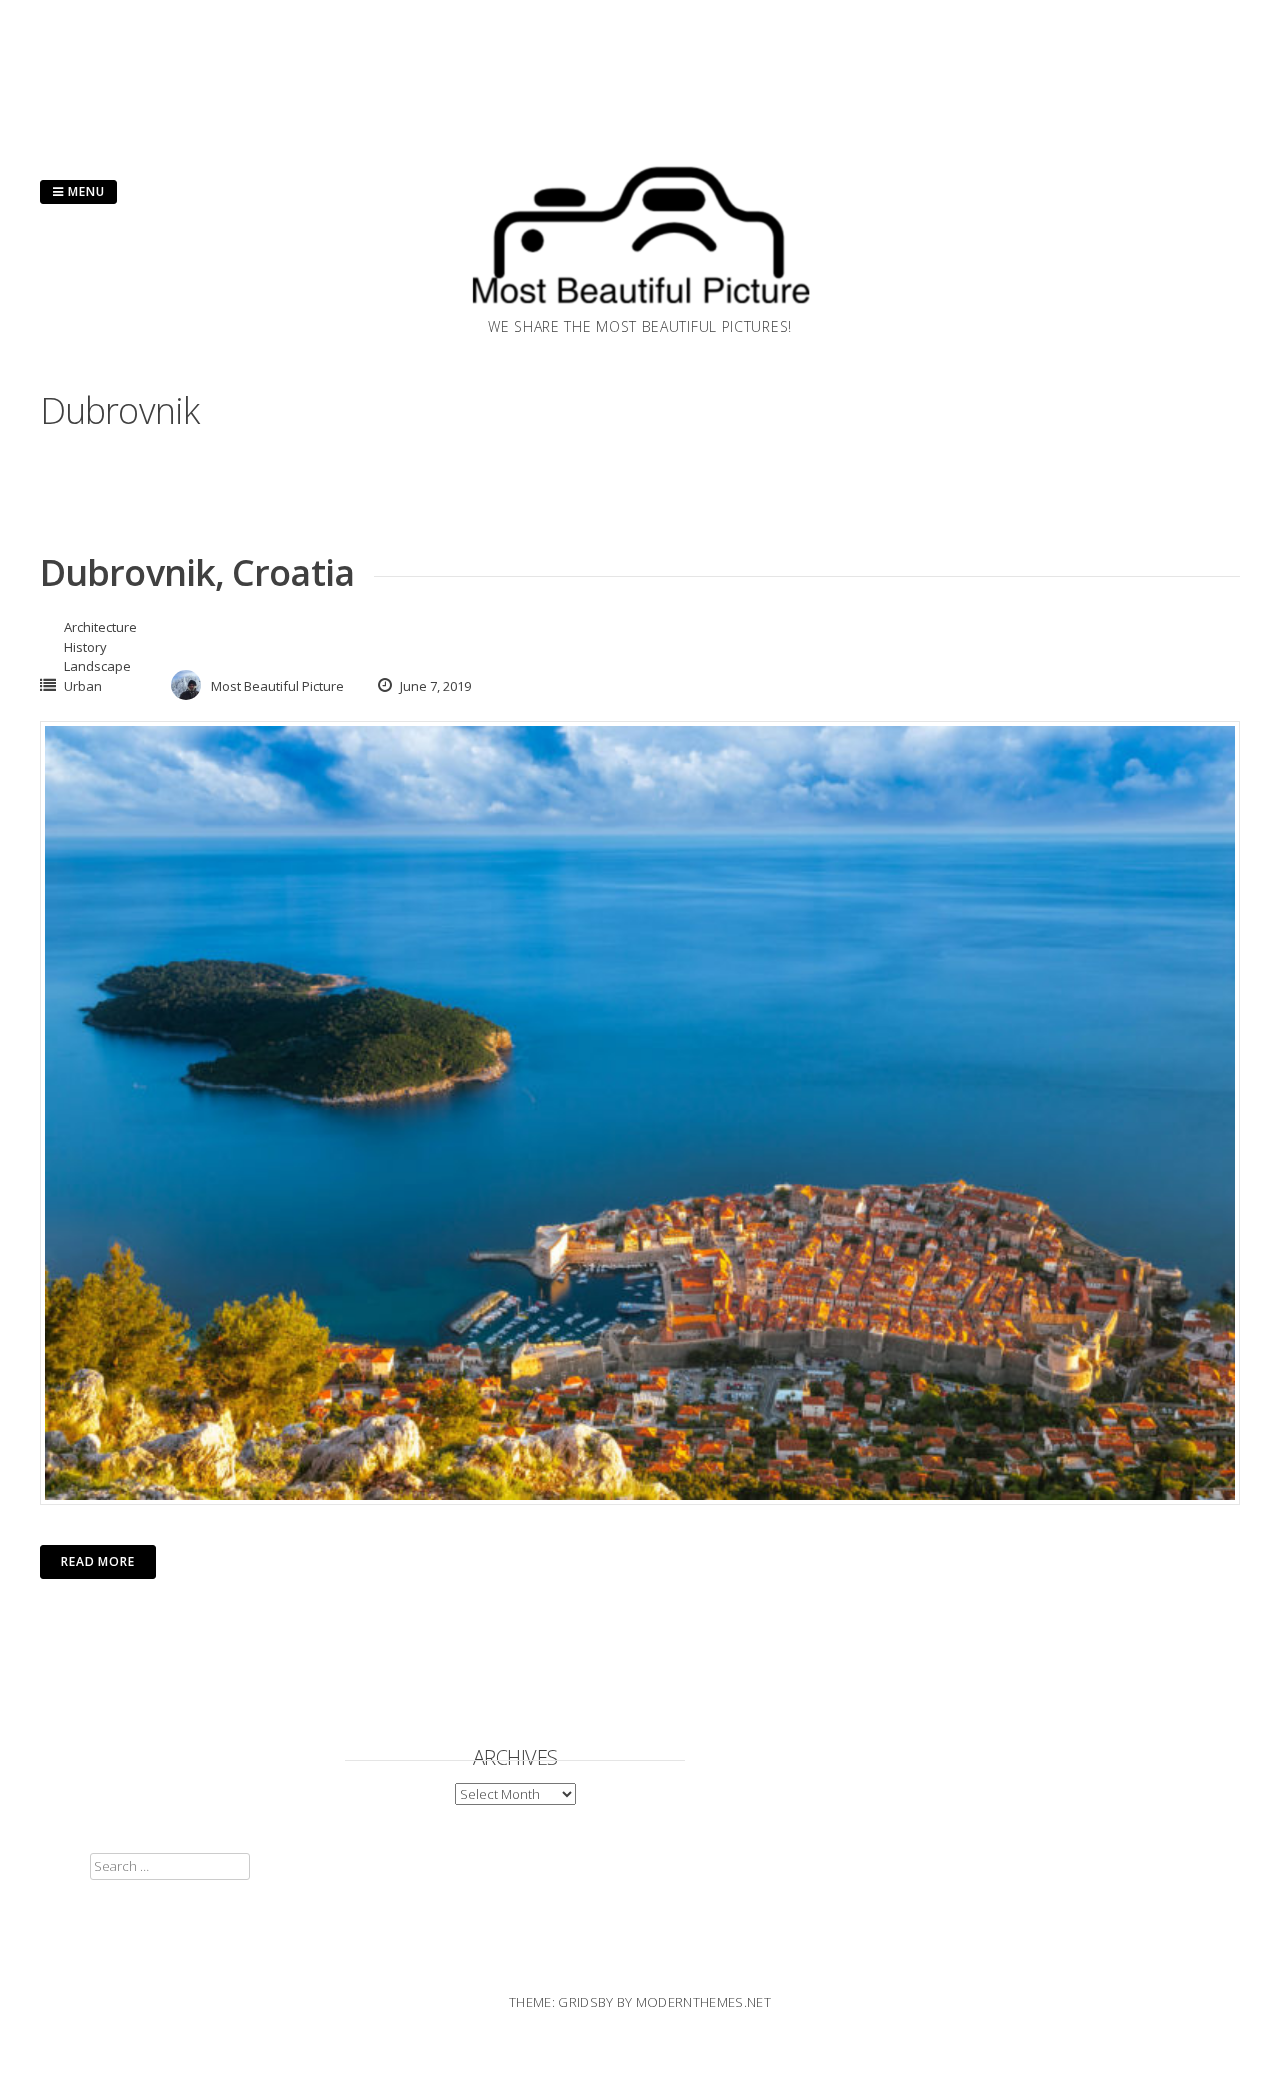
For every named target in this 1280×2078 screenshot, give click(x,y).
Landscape (97, 666)
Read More (98, 1561)
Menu (84, 191)
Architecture (100, 627)
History (85, 647)
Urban (83, 686)
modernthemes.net (703, 2002)
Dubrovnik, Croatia (197, 572)
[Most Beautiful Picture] (640, 310)
